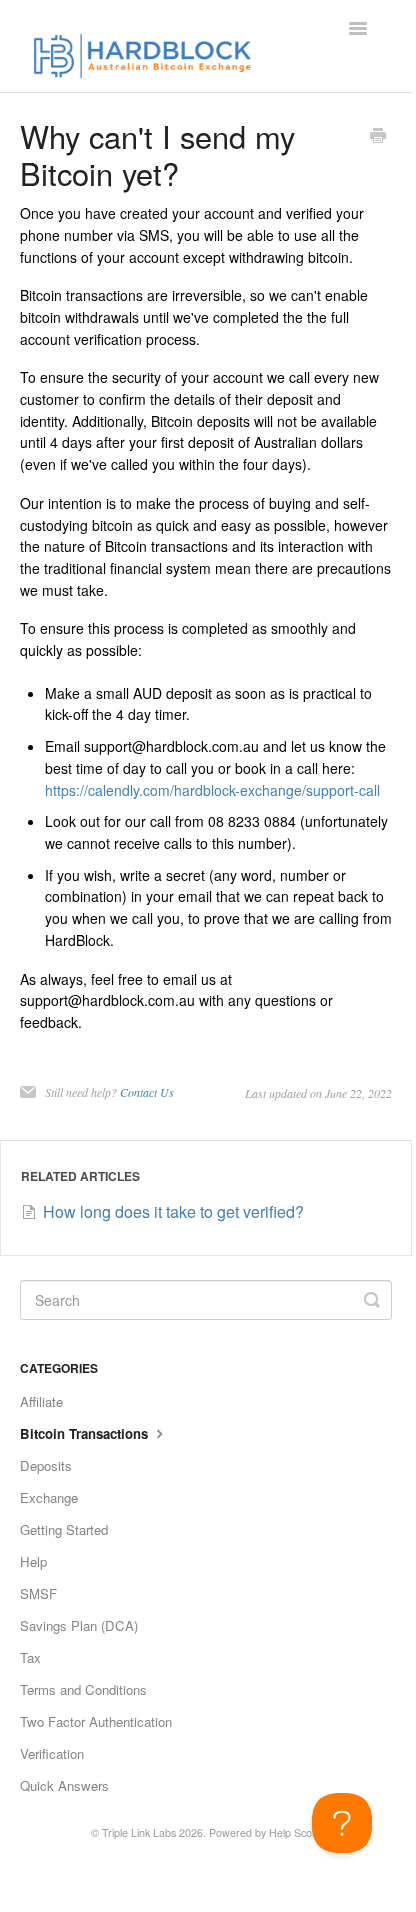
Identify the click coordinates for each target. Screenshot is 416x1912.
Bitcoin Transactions (86, 1433)
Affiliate (41, 1401)
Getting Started (64, 1529)
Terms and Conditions (83, 1689)
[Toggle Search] (372, 1300)
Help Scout (295, 1832)
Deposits (46, 1465)
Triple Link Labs (139, 1832)
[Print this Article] (378, 137)
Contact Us (147, 1092)
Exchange (49, 1497)
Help (33, 1561)
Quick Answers (64, 1785)
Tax (30, 1657)
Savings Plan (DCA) (79, 1625)
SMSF (38, 1593)
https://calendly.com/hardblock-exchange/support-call (212, 790)
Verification (52, 1753)
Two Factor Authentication (96, 1721)
